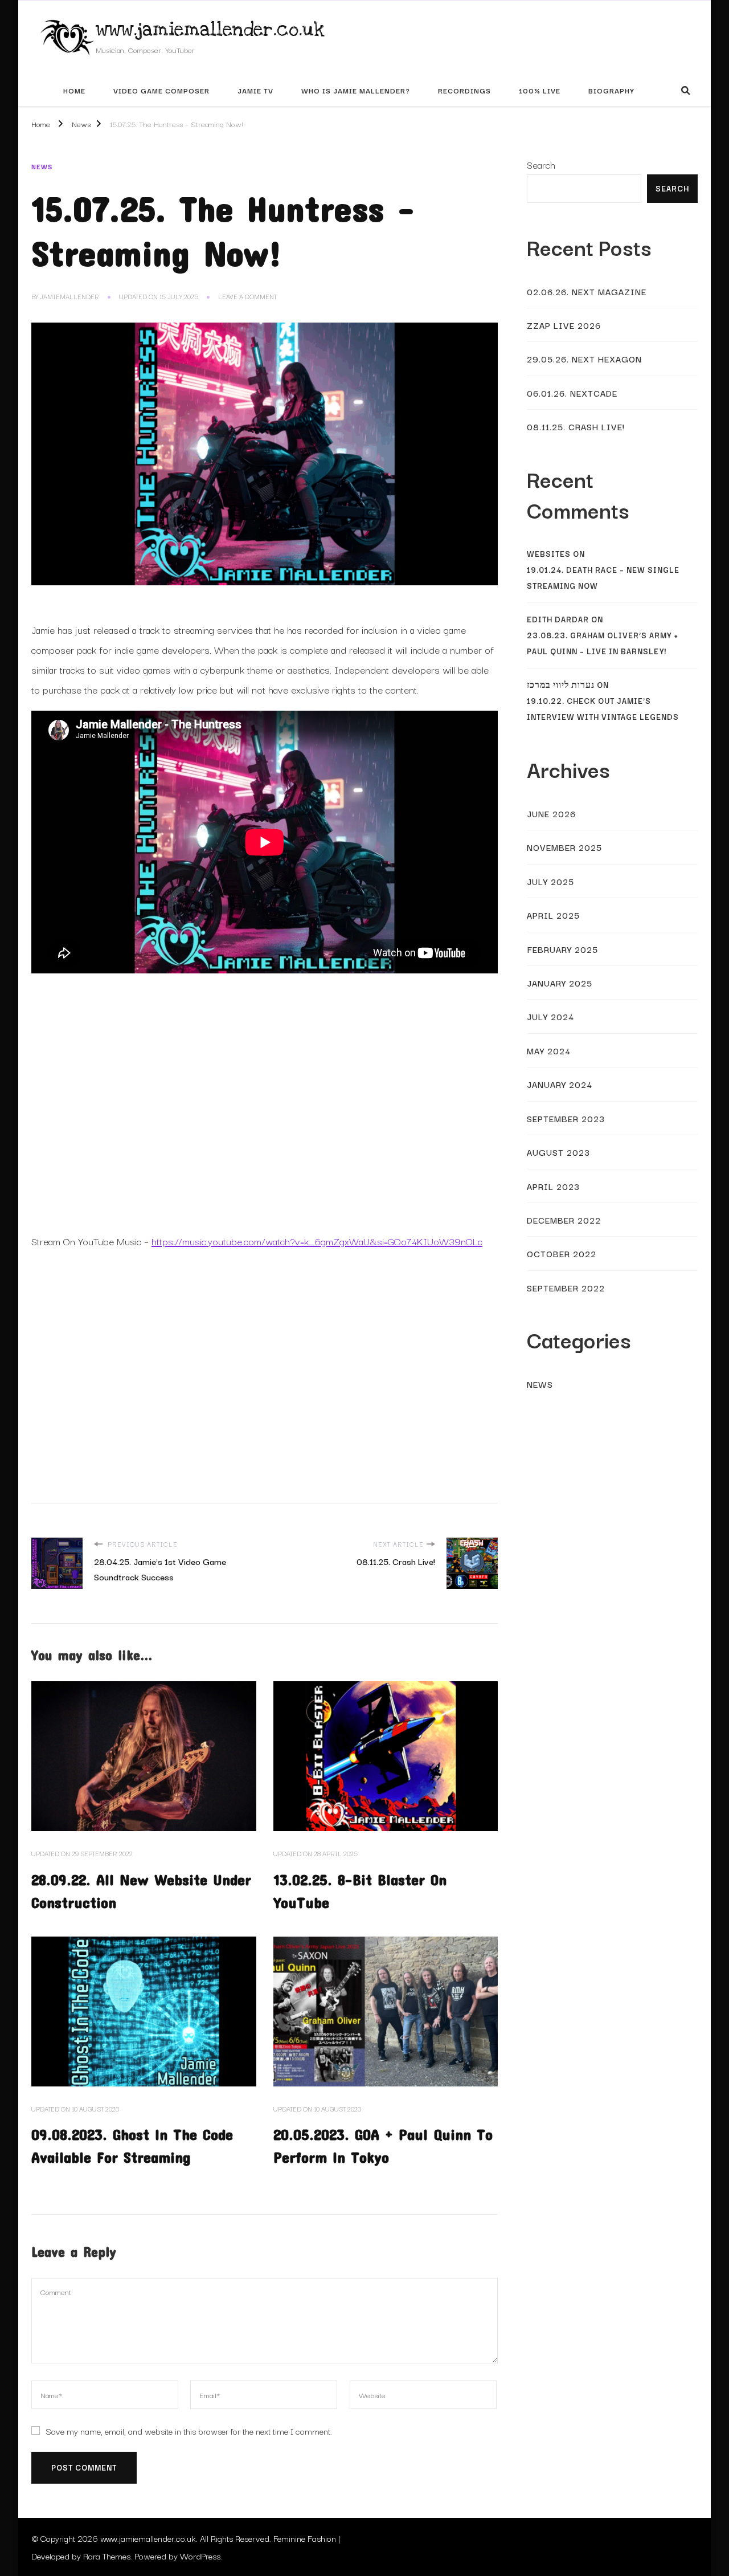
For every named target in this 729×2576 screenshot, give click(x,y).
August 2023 (558, 1152)
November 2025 (564, 847)
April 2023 (553, 1186)
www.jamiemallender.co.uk (210, 30)
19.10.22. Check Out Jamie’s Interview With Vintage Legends (603, 709)
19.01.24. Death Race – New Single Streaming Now (603, 578)
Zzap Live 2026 (564, 325)
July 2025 (550, 881)
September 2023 (566, 1118)
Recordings (464, 90)
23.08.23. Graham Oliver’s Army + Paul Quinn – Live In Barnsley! (603, 643)
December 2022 (564, 1220)
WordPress (200, 2555)
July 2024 (550, 1016)
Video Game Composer (161, 90)
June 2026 (551, 813)
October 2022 (562, 1253)
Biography (611, 90)
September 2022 (566, 1287)
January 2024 (560, 1084)
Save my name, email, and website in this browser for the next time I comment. (189, 2431)
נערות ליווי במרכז (561, 685)
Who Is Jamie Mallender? (356, 90)
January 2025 (560, 983)
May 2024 (549, 1050)
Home (74, 90)
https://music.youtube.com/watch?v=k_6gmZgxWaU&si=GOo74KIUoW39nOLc (317, 1241)
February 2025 (562, 949)
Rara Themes (107, 2555)
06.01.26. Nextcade (572, 393)
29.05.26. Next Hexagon (584, 358)
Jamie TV (255, 90)
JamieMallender (69, 296)
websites (549, 554)
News (42, 166)
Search (541, 164)
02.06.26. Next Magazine (587, 291)
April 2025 (553, 915)
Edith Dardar (558, 619)
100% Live (540, 90)
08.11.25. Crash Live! (576, 426)
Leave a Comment (247, 297)
